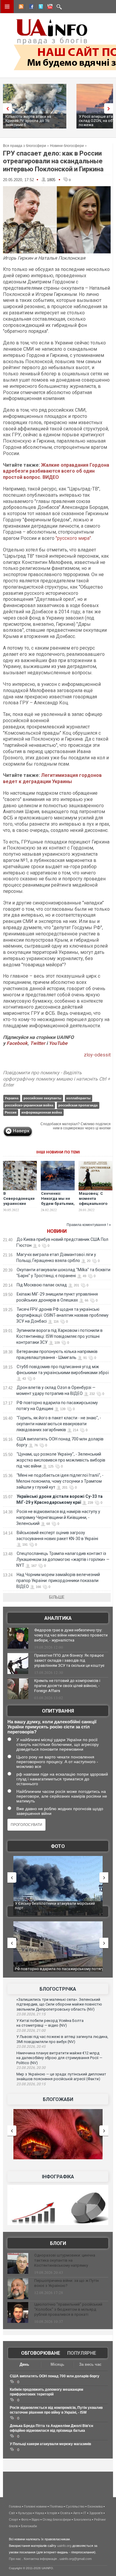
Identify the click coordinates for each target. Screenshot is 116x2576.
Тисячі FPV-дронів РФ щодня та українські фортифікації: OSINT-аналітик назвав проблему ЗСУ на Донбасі (62, 1315)
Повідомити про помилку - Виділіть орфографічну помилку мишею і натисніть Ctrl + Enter (57, 1079)
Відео (36, 2519)
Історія (52, 2513)
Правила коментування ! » (89, 1225)
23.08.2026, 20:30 (31, 2068)
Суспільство (75, 2506)
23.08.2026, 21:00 (31, 2031)
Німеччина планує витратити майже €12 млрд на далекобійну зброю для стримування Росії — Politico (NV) (59, 2058)
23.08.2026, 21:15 (31, 2014)
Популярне (82, 2353)
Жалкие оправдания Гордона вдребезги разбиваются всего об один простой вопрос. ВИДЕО (56, 471)
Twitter (38, 1043)
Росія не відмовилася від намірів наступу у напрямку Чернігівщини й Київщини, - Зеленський (58, 1517)
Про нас (15, 2559)
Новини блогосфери (67, 146)
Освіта (65, 2513)
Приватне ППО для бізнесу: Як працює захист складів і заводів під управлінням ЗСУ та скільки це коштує (69, 1660)
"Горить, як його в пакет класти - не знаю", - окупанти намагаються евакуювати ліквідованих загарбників (59, 1424)
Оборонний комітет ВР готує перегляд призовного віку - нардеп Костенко (49, 1971)
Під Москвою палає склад (42, 1285)
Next (110, 108)
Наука (39, 2513)
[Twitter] (40, 7)
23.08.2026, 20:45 (31, 2047)
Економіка (95, 2506)
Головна (15, 2506)
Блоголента (82, 2519)
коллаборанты (78, 1098)
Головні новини (35, 2506)
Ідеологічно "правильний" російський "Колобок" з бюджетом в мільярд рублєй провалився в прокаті (68, 2309)
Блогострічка (58, 1989)
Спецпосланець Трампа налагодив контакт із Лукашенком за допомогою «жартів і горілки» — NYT (63, 1559)
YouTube (58, 1043)
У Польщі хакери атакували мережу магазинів (50, 2444)
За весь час (90, 2364)
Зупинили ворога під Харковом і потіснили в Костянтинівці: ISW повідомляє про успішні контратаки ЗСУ (59, 1336)
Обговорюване (41, 2353)
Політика (56, 2506)
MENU (7, 7)
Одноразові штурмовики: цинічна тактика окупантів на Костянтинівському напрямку (65, 2260)
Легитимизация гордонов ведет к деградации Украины (52, 778)
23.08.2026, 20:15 (31, 2084)
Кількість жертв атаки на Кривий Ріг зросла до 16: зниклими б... (28, 121)
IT (85, 2513)
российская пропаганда (78, 1105)
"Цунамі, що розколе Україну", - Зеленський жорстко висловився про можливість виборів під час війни (61, 1460)
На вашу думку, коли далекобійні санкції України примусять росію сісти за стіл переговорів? (52, 1727)
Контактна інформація (40, 2559)
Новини (57, 1231)
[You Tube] (49, 7)
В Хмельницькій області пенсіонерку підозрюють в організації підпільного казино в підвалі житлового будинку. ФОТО (58, 1908)
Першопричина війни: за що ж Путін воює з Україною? (66, 2283)
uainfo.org (64, 2546)
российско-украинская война (29, 1105)
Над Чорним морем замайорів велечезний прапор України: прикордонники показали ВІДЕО (58, 1581)
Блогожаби (58, 2099)
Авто (77, 2513)
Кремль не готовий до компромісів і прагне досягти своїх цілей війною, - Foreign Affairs (67, 1686)
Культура (25, 2513)
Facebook (17, 1043)
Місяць (57, 2364)
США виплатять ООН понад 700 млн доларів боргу (55, 2376)
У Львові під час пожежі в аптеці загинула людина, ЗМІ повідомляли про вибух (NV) (62, 2039)
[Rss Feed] (21, 7)
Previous (6, 108)
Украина (12, 1098)
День (24, 2364)
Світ (12, 2513)
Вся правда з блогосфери (25, 146)
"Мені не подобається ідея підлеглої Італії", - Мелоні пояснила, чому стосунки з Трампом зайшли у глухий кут (60, 1481)
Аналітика (58, 1618)
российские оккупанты (42, 1098)
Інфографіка (58, 2177)
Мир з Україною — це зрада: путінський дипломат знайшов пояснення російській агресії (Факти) (61, 2077)
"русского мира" (73, 538)
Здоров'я (96, 2513)
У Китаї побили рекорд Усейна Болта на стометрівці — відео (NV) (50, 2023)
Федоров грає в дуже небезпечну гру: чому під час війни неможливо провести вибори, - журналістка (71, 1635)
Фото (58, 1846)
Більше (57, 1597)
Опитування (58, 1711)
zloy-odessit (97, 1055)
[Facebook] (30, 7)
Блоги (58, 2243)
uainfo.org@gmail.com (76, 2559)
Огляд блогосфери (57, 2519)
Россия (11, 1112)
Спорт (14, 2519)
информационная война (42, 1112)
